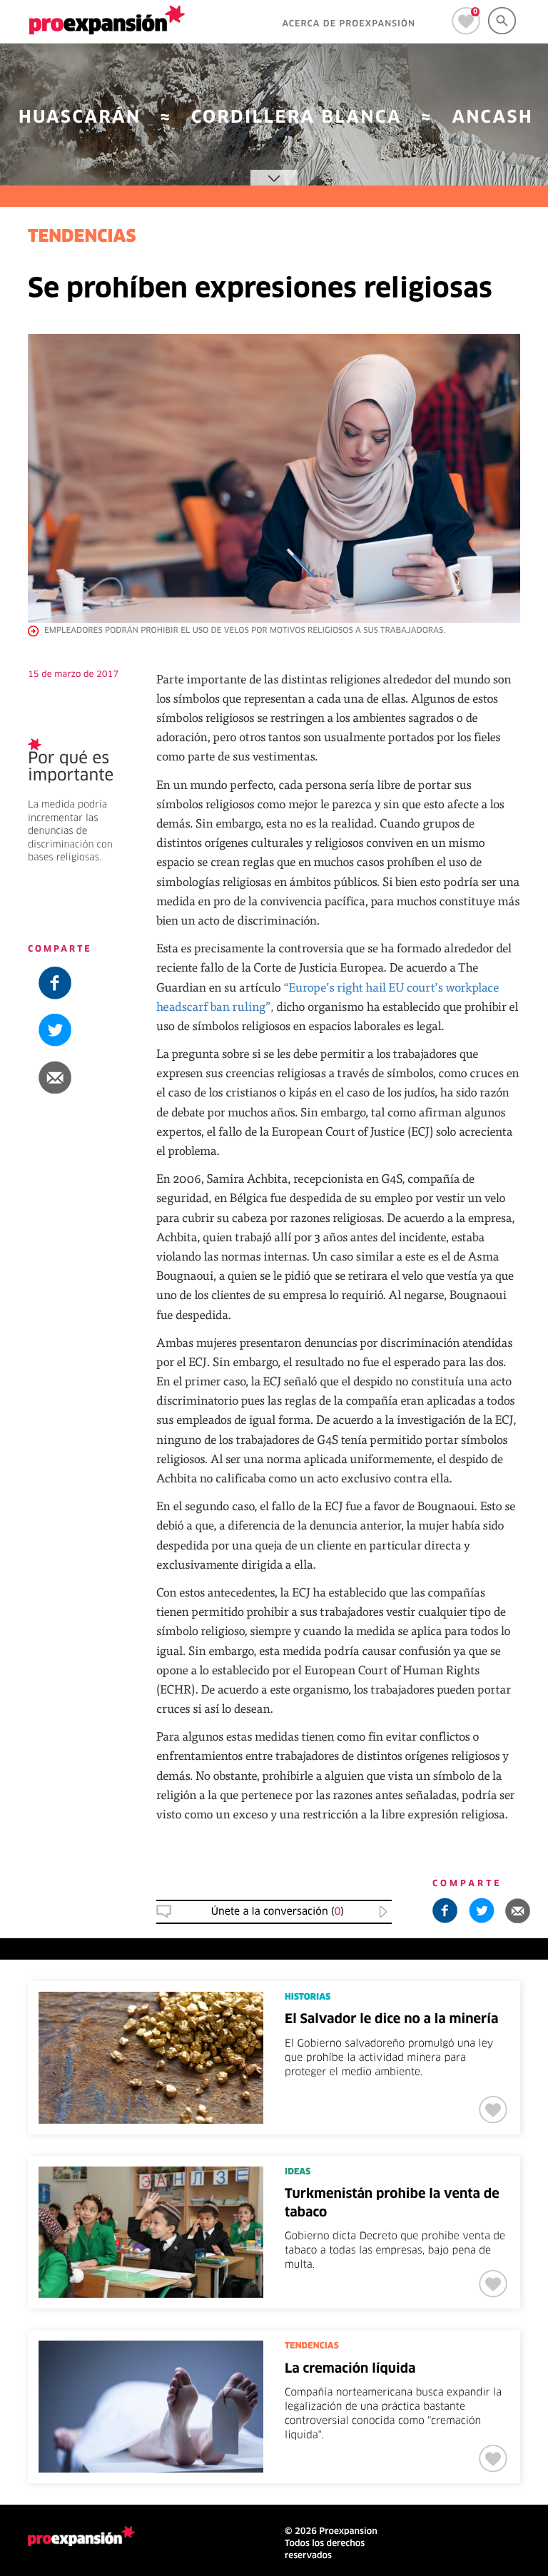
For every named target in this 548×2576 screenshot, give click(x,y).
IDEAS (298, 2172)
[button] (81, 1077)
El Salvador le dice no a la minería (391, 2020)
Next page (411, 2302)
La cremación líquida (350, 2369)
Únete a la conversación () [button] (278, 1912)
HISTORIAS (308, 1997)
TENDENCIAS (82, 238)
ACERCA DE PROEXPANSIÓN (349, 24)
